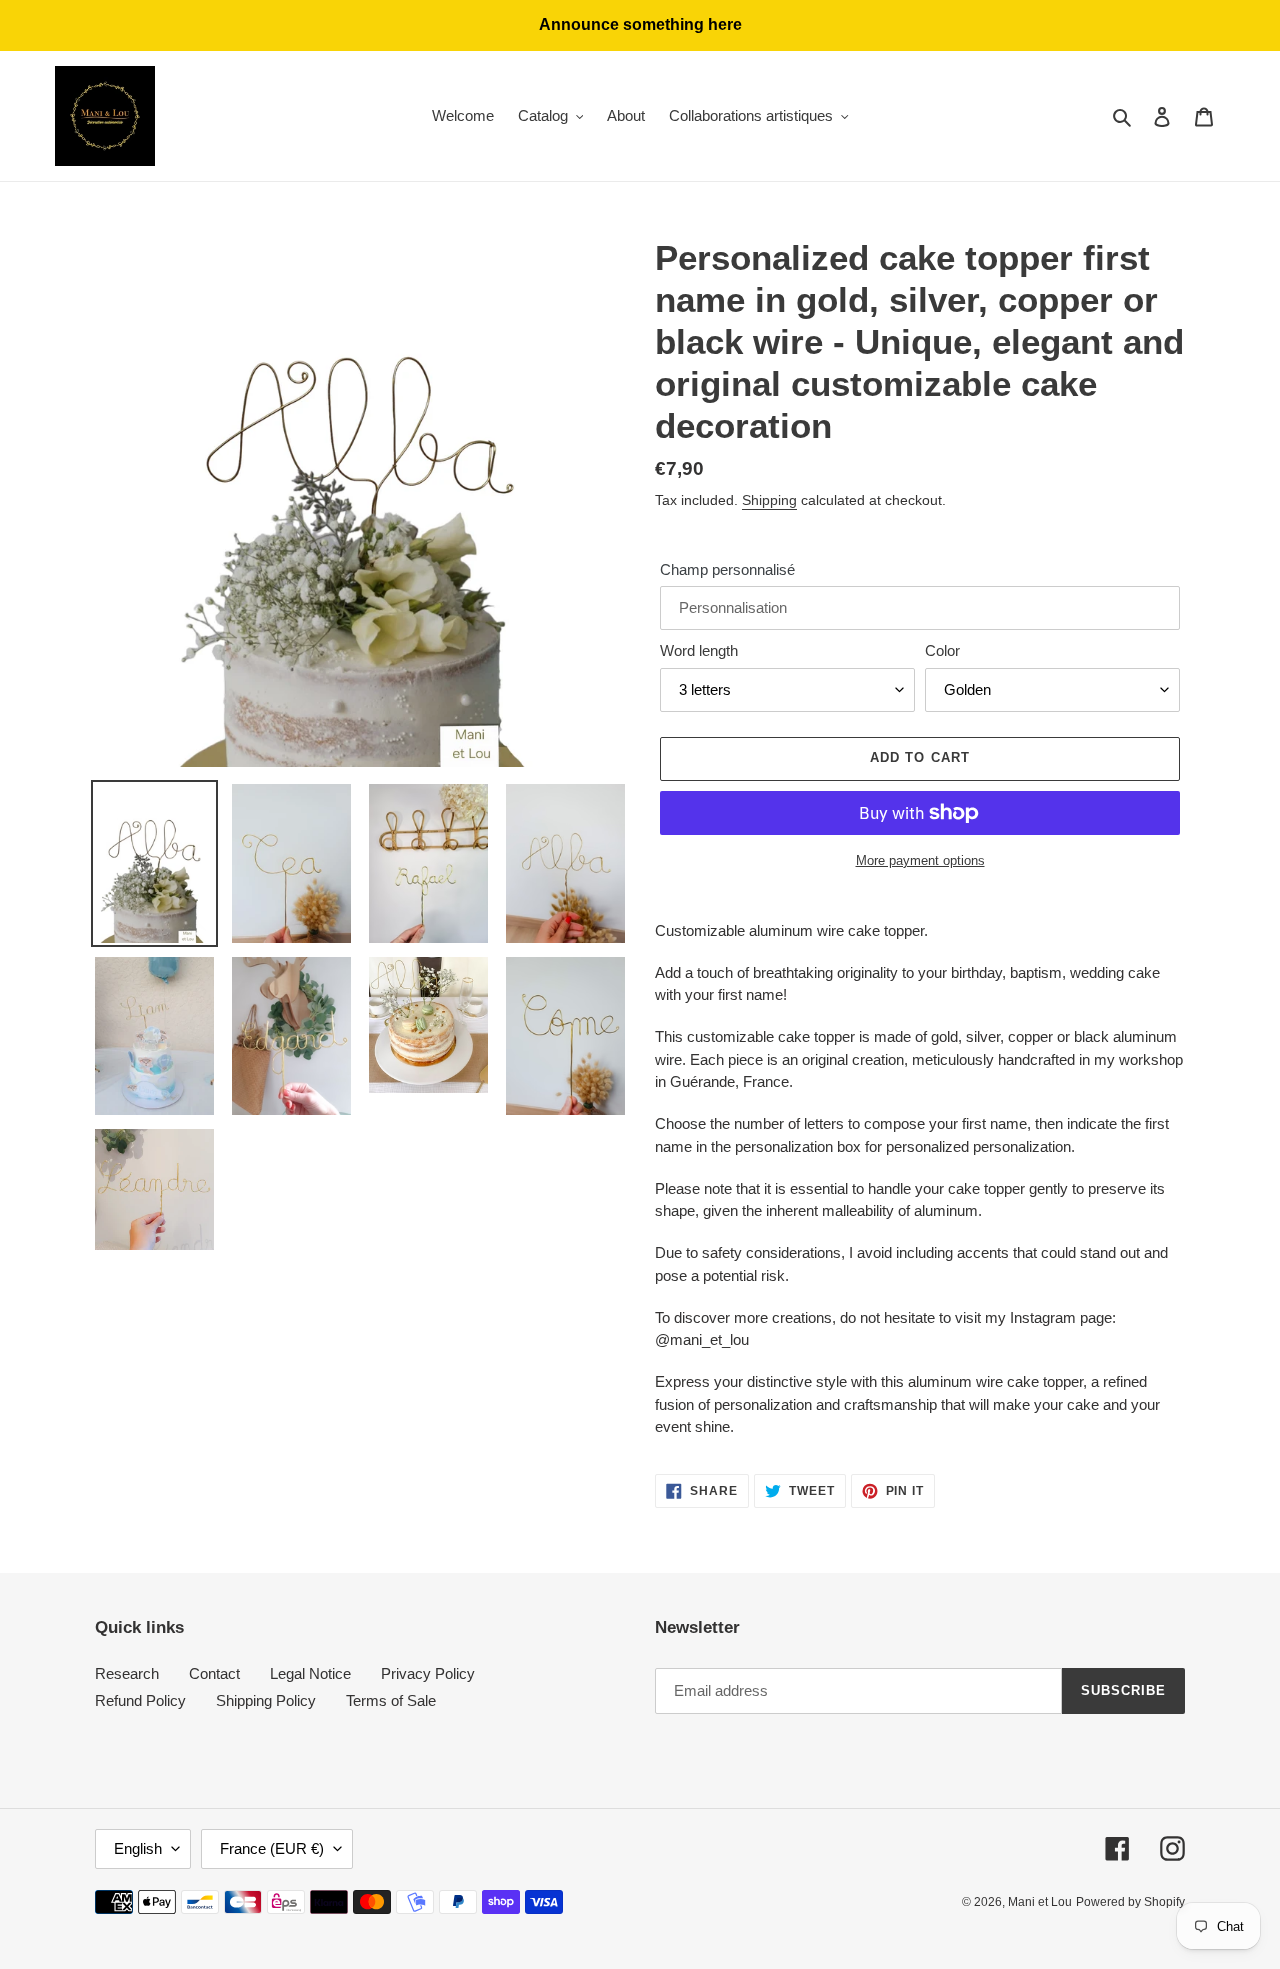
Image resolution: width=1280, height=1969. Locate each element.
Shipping (769, 500)
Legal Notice (310, 1673)
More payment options (920, 860)
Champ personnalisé (727, 569)
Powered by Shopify (1130, 1902)
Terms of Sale (391, 1700)
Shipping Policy (266, 1700)
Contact (214, 1673)
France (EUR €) (272, 1848)
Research (127, 1673)
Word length (699, 650)
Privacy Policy (428, 1673)
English (138, 1848)
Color (942, 650)
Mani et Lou (1040, 1902)
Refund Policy (140, 1700)
